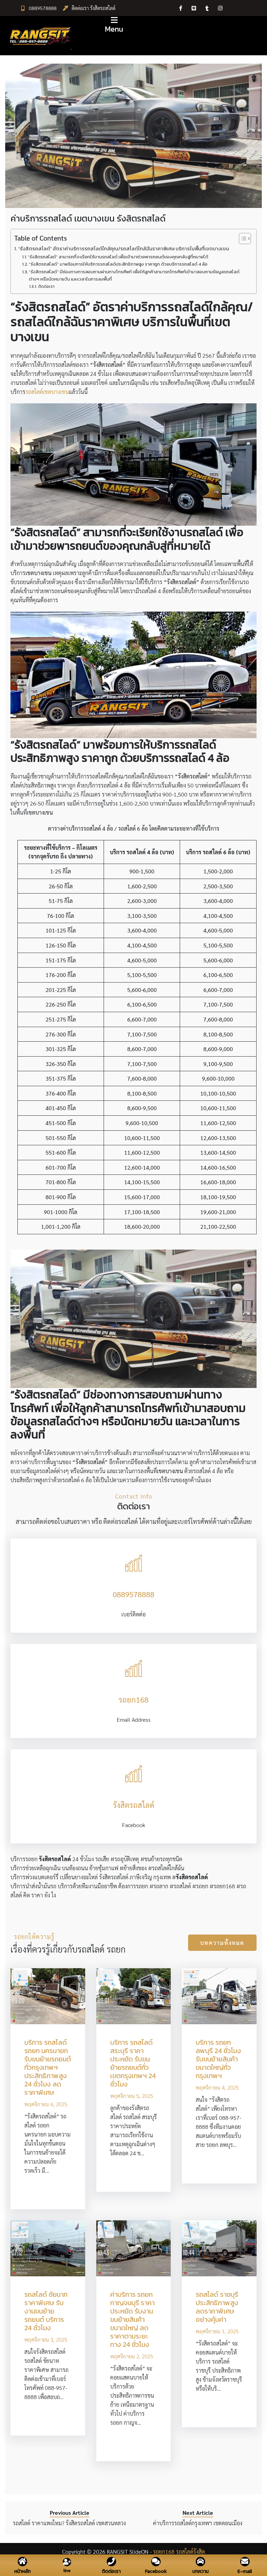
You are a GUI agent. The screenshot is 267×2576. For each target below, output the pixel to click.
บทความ (200, 2571)
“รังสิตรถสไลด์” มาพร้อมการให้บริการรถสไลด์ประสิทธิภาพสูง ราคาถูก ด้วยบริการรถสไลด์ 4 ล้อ (118, 264)
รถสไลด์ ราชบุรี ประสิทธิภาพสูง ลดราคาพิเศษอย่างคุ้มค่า (217, 2307)
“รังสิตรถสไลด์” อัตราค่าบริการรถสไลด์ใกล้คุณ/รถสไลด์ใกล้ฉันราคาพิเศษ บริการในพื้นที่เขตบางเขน (124, 249)
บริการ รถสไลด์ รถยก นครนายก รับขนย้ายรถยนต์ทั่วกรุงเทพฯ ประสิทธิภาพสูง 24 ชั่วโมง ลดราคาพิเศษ (48, 2067)
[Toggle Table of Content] (241, 239)
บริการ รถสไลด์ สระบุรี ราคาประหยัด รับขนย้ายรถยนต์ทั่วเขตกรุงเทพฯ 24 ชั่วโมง (133, 2063)
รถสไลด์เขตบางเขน (47, 392)
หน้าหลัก (22, 2571)
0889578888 (43, 8)
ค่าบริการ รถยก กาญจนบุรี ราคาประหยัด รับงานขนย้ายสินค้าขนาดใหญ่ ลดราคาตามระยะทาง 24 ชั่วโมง (132, 2319)
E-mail (245, 2571)
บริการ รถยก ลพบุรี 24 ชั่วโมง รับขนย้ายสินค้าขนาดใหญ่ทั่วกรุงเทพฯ (218, 2059)
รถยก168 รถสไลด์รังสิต (179, 2551)
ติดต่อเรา (46, 286)
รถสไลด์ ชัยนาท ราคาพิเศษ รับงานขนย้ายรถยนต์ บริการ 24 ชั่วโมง (46, 2311)
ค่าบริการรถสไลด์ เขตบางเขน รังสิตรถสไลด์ (88, 218)
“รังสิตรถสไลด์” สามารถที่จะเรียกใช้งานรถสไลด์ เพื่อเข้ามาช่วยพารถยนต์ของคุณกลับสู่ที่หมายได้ (118, 257)
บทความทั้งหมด (222, 1943)
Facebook (156, 2571)
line (67, 2570)
